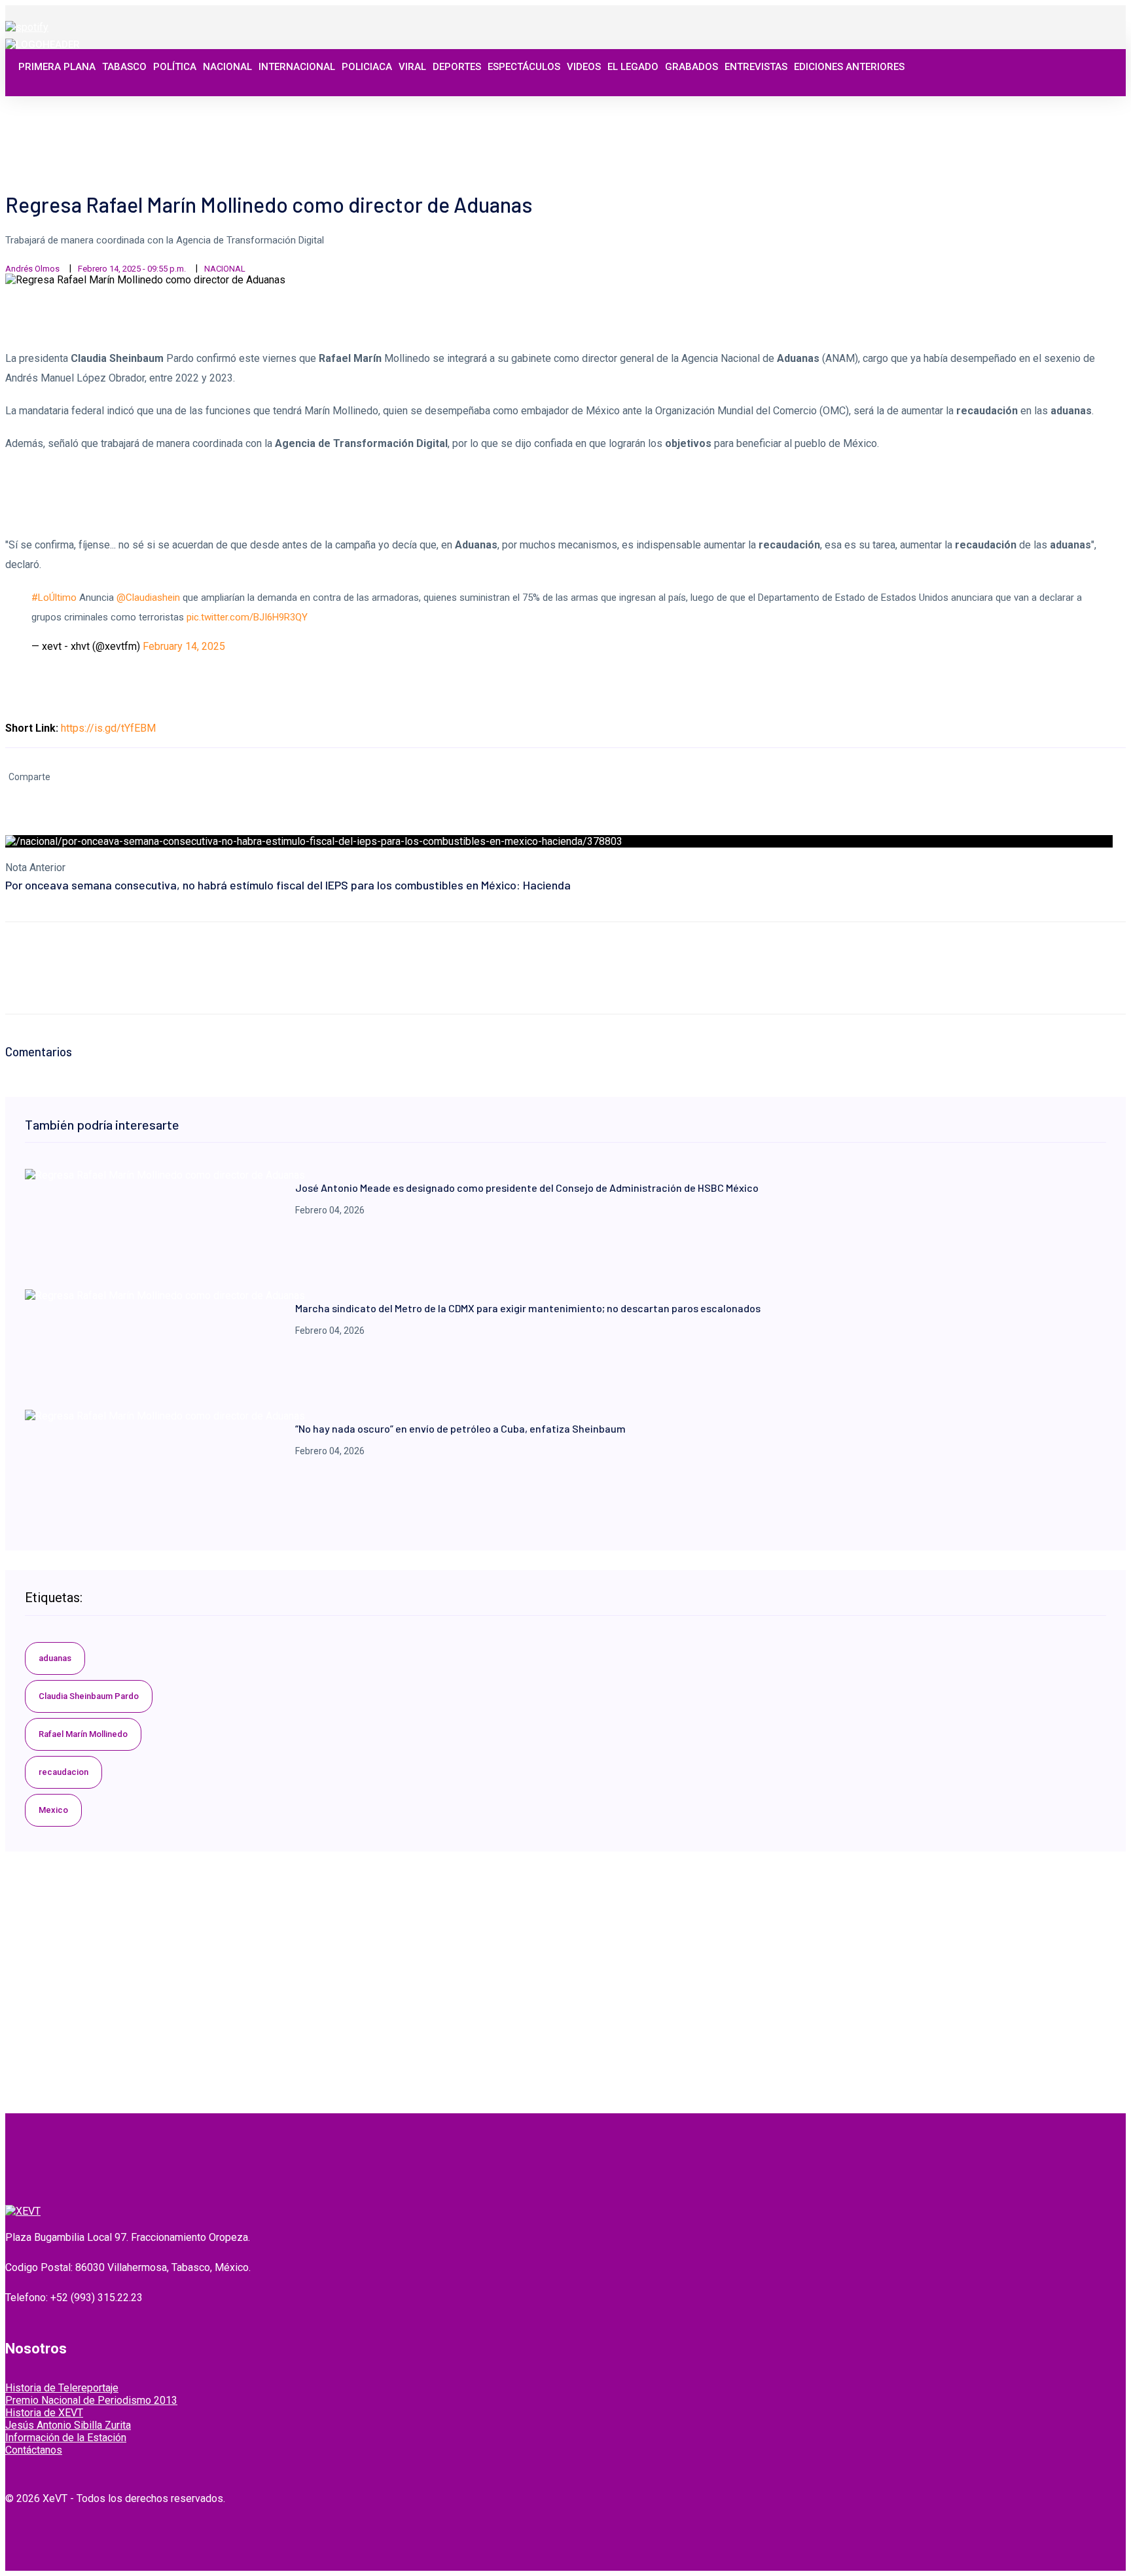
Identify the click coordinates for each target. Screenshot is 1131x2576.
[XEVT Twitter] (1054, 106)
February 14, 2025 (184, 646)
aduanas (55, 1658)
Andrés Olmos (32, 269)
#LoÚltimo (54, 598)
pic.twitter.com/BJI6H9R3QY (247, 617)
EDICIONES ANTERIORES (849, 67)
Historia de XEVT (44, 2413)
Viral (412, 67)
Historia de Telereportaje (62, 2388)
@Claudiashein (148, 598)
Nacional (227, 67)
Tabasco (124, 67)
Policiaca (367, 67)
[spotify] (27, 27)
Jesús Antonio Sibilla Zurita (68, 2425)
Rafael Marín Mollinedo (83, 1734)
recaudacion (63, 1772)
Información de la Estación (66, 2438)
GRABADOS (691, 67)
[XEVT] (43, 45)
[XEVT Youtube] (1083, 106)
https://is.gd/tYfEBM (108, 728)
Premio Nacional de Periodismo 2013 (91, 2400)
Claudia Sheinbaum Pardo (89, 1696)
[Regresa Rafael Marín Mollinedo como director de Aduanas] (165, 1175)
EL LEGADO (633, 67)
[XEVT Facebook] (1040, 106)
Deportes (457, 67)
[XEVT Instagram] (1069, 106)
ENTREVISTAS (756, 67)
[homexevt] (23, 2211)
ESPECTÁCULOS (524, 67)
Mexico (53, 1810)
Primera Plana (57, 67)
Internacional (297, 67)
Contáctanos (34, 2450)
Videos (584, 67)
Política (175, 67)
